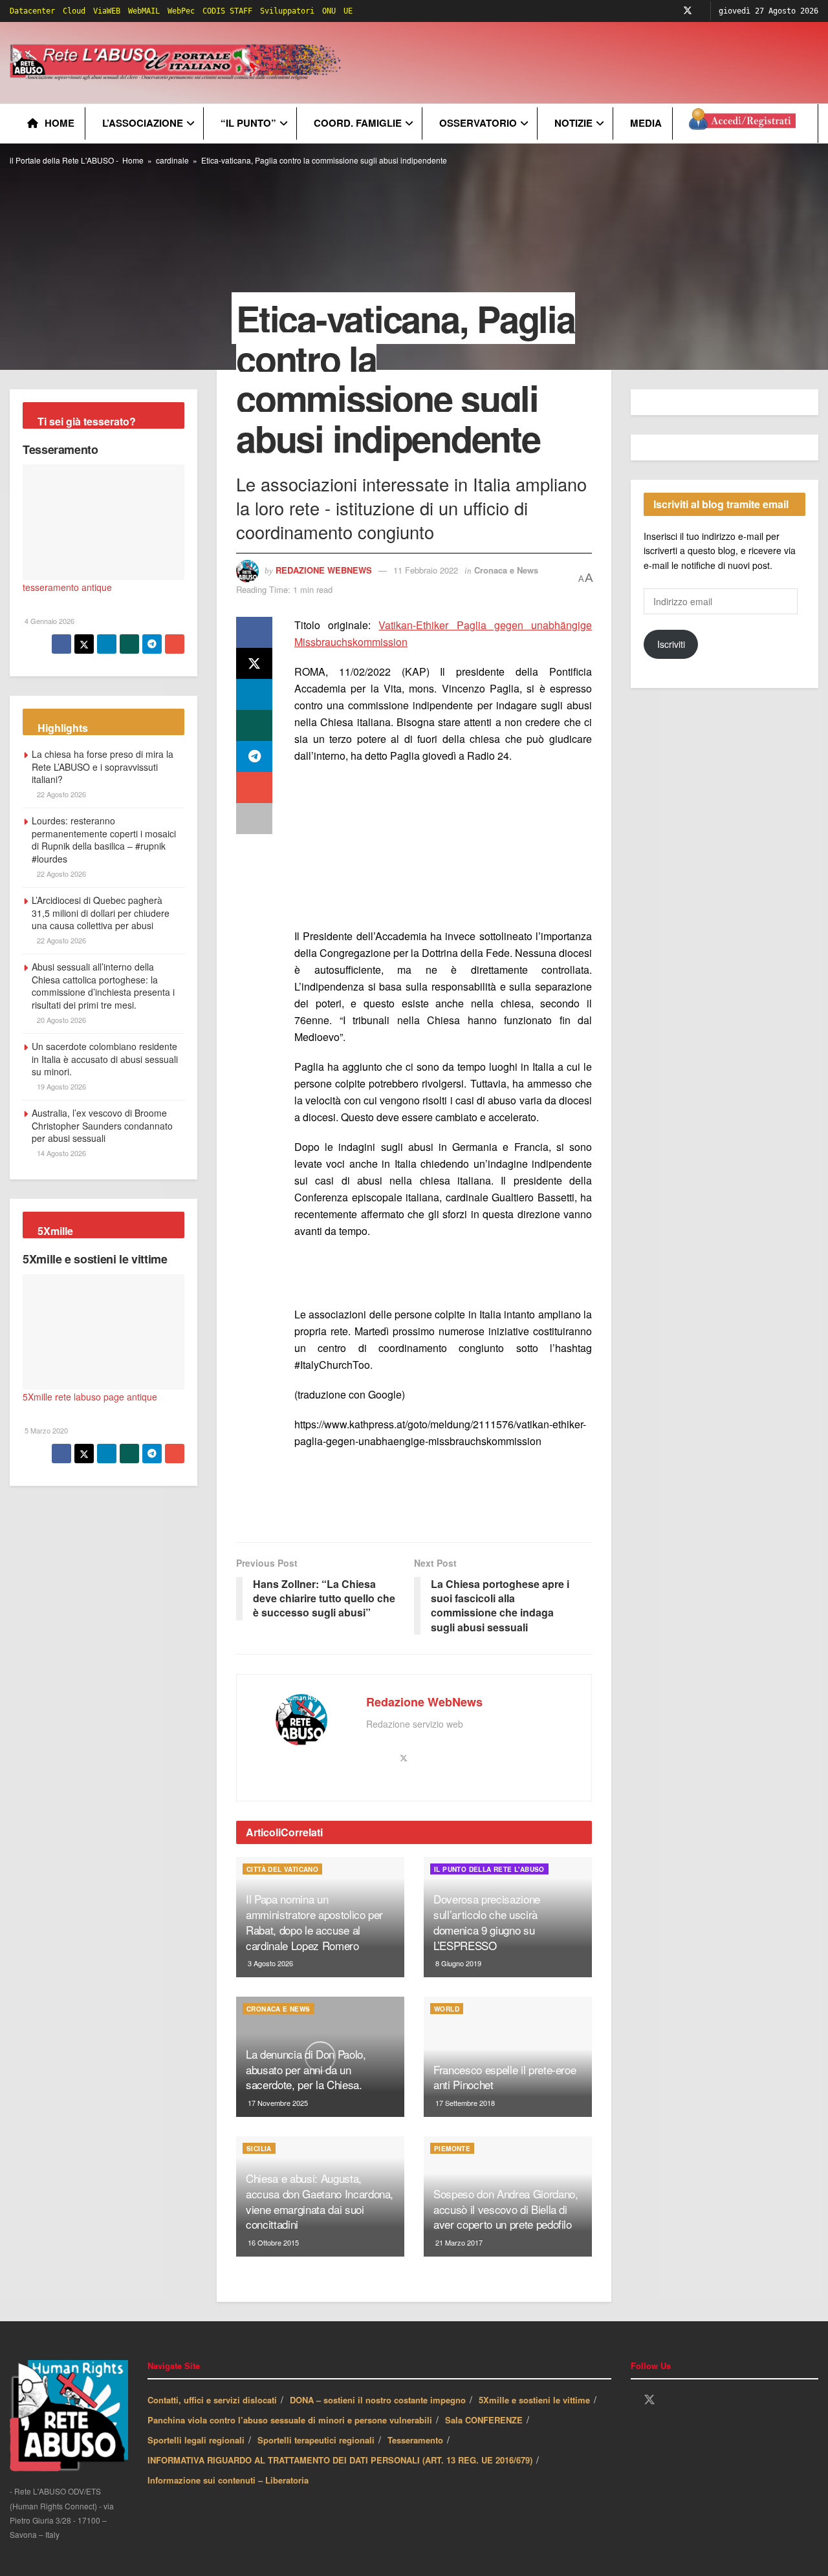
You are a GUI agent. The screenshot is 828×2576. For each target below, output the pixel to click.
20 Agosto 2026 (60, 1020)
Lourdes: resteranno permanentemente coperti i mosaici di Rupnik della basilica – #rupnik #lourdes (104, 840)
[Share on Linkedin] (254, 694)
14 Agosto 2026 (60, 1153)
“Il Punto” (248, 123)
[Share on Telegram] (254, 757)
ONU (329, 11)
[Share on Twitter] (254, 663)
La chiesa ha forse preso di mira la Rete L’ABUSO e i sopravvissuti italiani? (103, 767)
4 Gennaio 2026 (49, 621)
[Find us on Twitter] (688, 11)
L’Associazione (143, 123)
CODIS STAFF (227, 11)
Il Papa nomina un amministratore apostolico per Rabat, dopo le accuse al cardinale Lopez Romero (314, 1922)
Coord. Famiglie (358, 123)
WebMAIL (144, 11)
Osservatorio (478, 123)
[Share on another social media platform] (254, 819)
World (447, 2009)
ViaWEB (107, 11)
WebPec (181, 11)
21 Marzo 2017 (458, 2242)
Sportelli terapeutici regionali (316, 2440)
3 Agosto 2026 (269, 1963)
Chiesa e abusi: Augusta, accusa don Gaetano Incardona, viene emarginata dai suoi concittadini (320, 2201)
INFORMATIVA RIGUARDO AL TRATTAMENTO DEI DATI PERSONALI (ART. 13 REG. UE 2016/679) (340, 2460)
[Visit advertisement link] (443, 847)
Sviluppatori (287, 11)
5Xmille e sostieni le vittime (95, 1259)
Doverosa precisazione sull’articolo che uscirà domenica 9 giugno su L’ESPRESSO (487, 1922)
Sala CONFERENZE (484, 2420)
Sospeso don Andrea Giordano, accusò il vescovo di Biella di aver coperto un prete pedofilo (506, 2209)
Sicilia (259, 2149)
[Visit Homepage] (178, 63)
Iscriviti (671, 644)
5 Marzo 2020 (45, 1430)
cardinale (172, 160)
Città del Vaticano (282, 1869)
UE (348, 11)
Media (646, 123)
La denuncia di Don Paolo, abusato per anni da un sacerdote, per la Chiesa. (306, 2069)
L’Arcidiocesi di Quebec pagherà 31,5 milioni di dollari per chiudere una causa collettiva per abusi (101, 913)
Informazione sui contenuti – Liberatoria (228, 2480)
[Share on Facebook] (254, 632)
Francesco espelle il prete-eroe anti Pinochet (505, 2077)
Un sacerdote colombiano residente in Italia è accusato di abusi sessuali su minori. (105, 1059)
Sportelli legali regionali (196, 2440)
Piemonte (452, 2149)
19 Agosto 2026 (60, 1086)
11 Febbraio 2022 (426, 570)
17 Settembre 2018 (464, 2103)
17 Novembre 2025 (277, 2103)
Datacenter (32, 11)
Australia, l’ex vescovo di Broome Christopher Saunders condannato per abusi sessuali (102, 1125)
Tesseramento (60, 449)
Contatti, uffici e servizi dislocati (212, 2400)
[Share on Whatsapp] (254, 725)
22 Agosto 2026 (60, 794)
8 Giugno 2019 (457, 1963)
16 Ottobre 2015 (272, 2242)
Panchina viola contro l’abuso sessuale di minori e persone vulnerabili (290, 2420)
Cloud (74, 11)
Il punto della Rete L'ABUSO (489, 1869)
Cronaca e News (506, 570)
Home (60, 123)
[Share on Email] (254, 788)
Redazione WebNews (324, 570)
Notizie (573, 123)
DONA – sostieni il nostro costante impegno (378, 2400)
